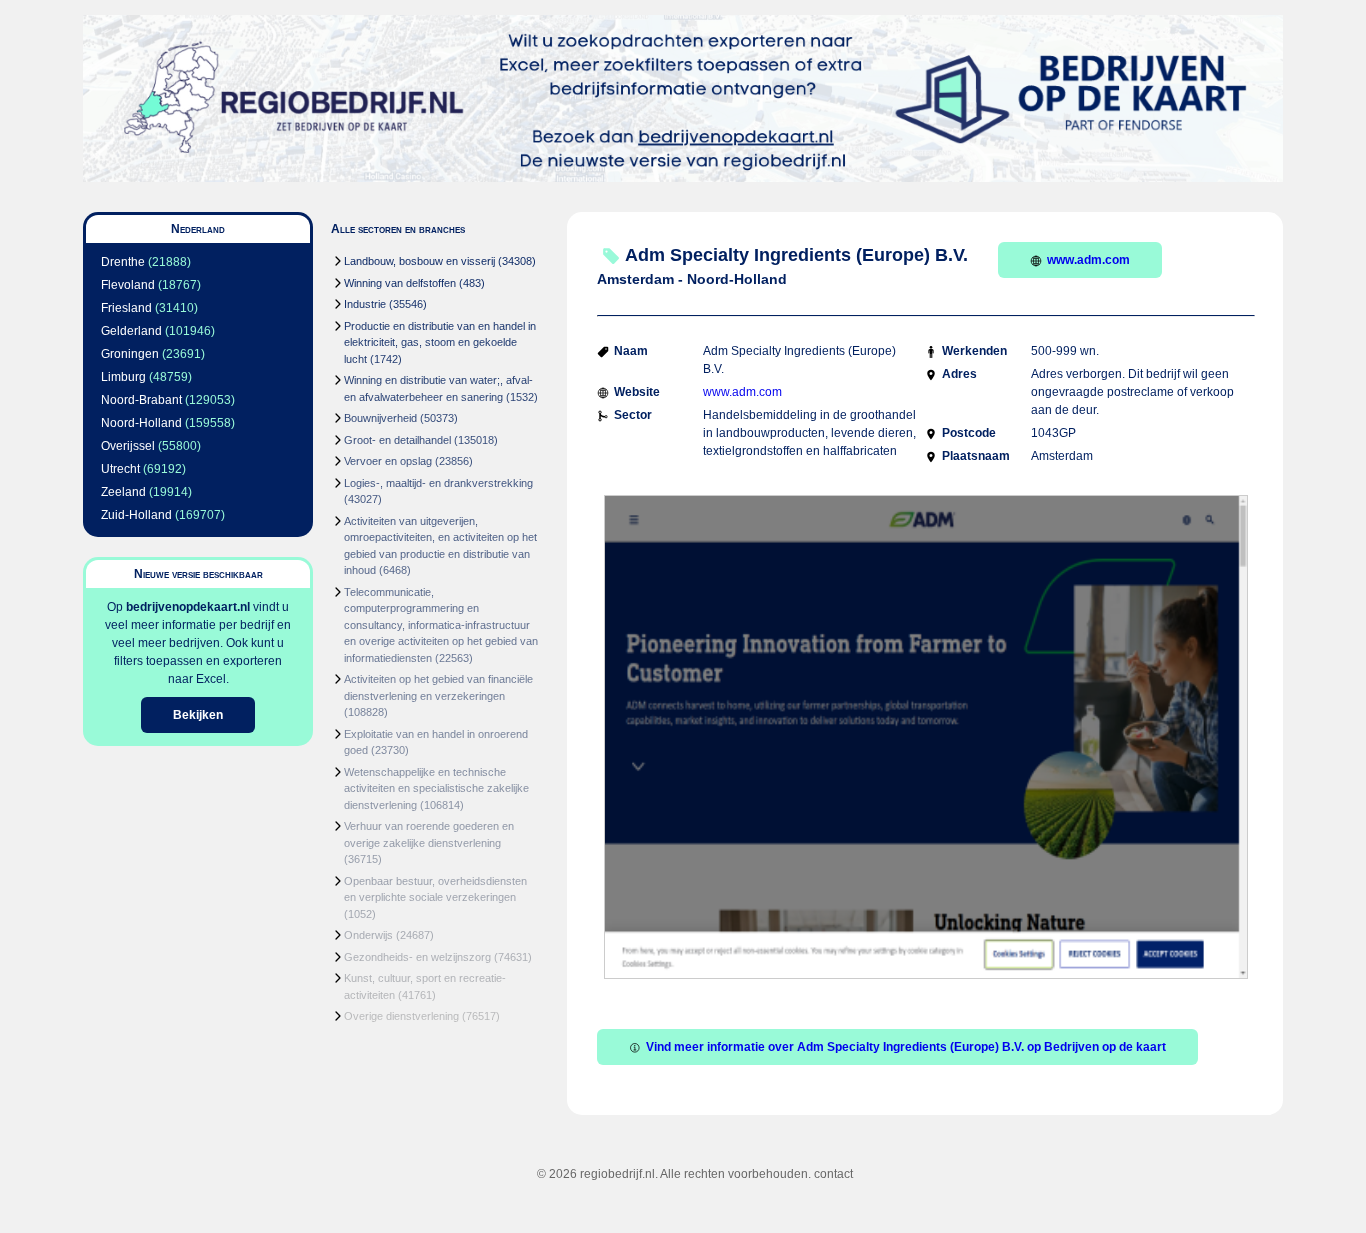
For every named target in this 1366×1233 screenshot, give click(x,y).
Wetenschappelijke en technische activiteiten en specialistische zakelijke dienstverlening (436, 788)
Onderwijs (368, 935)
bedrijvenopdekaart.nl (188, 607)
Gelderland (131, 331)
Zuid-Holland (136, 515)
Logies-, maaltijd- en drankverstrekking (438, 483)
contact (833, 1174)
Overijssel (128, 446)
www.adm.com (1088, 260)
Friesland (126, 308)
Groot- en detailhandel (397, 440)
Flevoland (128, 285)
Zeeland (123, 492)
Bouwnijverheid (380, 418)
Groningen (130, 354)
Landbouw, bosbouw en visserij (419, 261)
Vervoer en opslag (388, 461)
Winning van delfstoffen (400, 283)
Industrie (365, 304)
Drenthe (123, 262)
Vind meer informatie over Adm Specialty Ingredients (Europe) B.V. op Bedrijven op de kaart (906, 1047)
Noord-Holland (141, 423)
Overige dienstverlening (401, 1016)
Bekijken (198, 715)
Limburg (123, 377)
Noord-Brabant (141, 400)
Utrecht (120, 469)
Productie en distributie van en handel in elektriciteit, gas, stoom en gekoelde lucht (440, 342)
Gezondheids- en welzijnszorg (417, 957)
